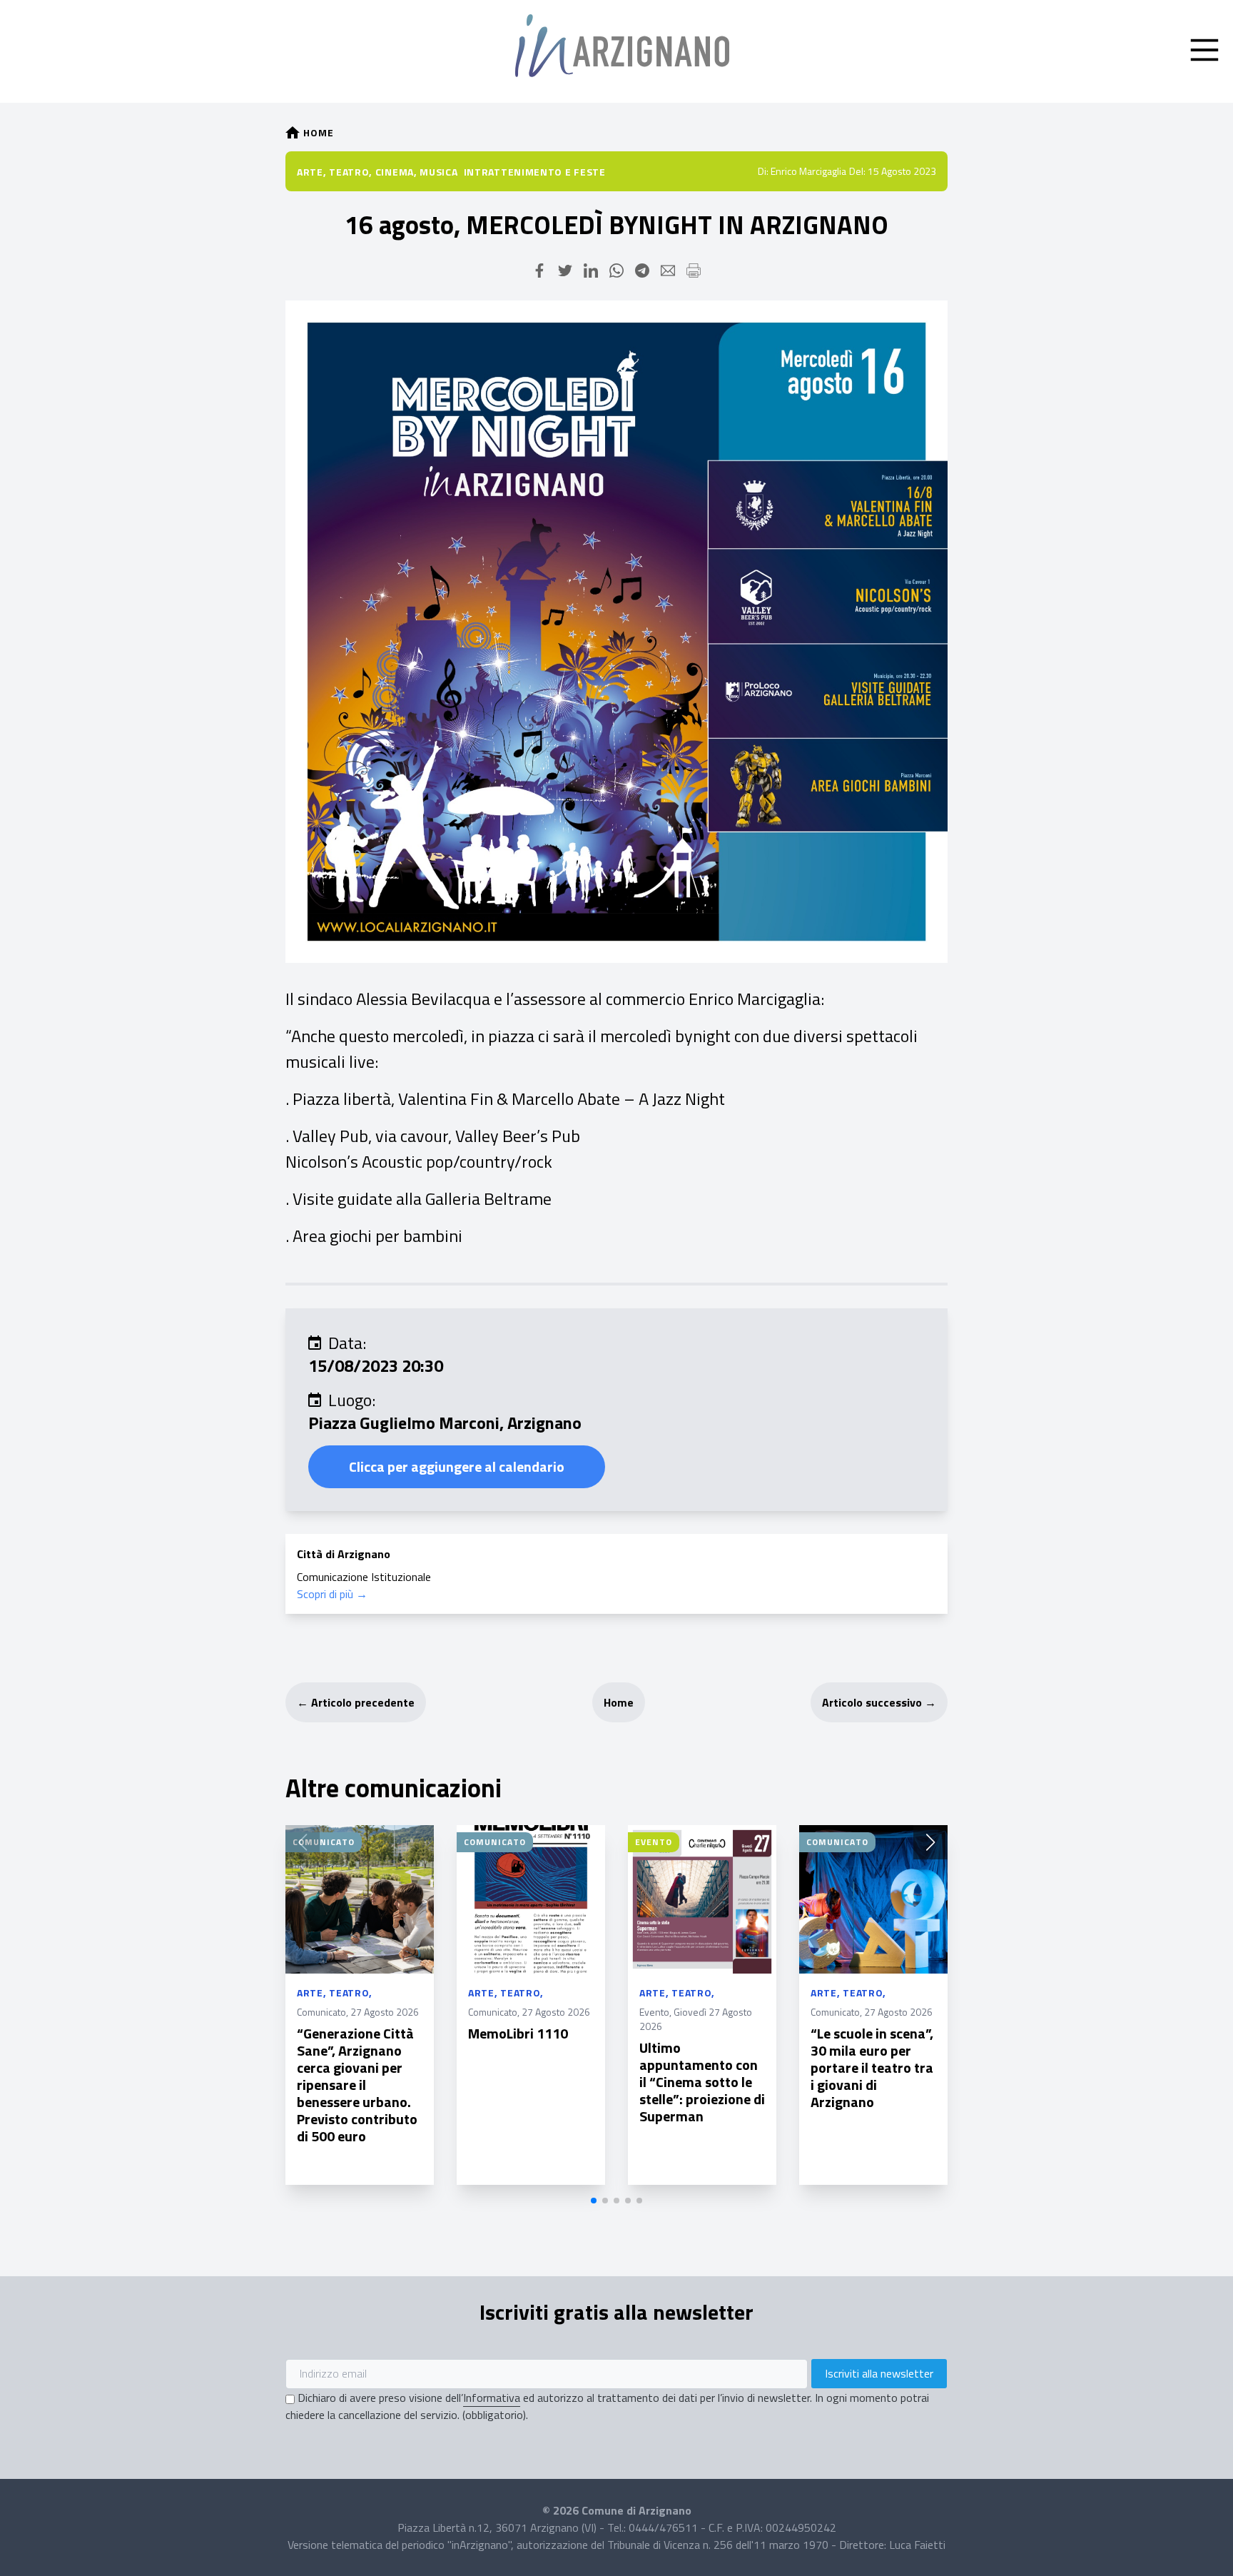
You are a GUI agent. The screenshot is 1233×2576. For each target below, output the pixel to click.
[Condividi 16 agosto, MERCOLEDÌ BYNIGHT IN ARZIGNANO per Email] (668, 271)
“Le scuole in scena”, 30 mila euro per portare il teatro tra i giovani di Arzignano (872, 2067)
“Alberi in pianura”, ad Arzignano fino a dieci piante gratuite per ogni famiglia (1045, 2059)
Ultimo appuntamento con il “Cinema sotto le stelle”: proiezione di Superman (702, 2082)
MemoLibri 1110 (518, 2033)
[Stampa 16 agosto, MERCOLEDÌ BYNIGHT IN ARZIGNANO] (694, 271)
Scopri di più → (332, 1594)
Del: (857, 171)
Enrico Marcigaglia (808, 171)
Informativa (492, 2398)
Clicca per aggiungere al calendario (457, 1466)
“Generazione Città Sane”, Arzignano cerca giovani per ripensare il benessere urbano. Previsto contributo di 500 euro (357, 2085)
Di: (763, 171)
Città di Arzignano (344, 1554)
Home (619, 1702)
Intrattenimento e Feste (535, 172)
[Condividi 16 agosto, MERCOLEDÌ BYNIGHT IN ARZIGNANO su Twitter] (565, 271)
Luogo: (352, 1400)
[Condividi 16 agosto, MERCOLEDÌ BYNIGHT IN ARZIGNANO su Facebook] (539, 271)
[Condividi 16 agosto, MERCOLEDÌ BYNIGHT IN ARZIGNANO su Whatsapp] (616, 271)
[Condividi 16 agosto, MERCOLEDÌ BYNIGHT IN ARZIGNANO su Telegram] (642, 271)
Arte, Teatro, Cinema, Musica (377, 172)
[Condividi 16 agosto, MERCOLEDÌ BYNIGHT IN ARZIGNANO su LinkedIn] (591, 271)
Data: (347, 1343)
